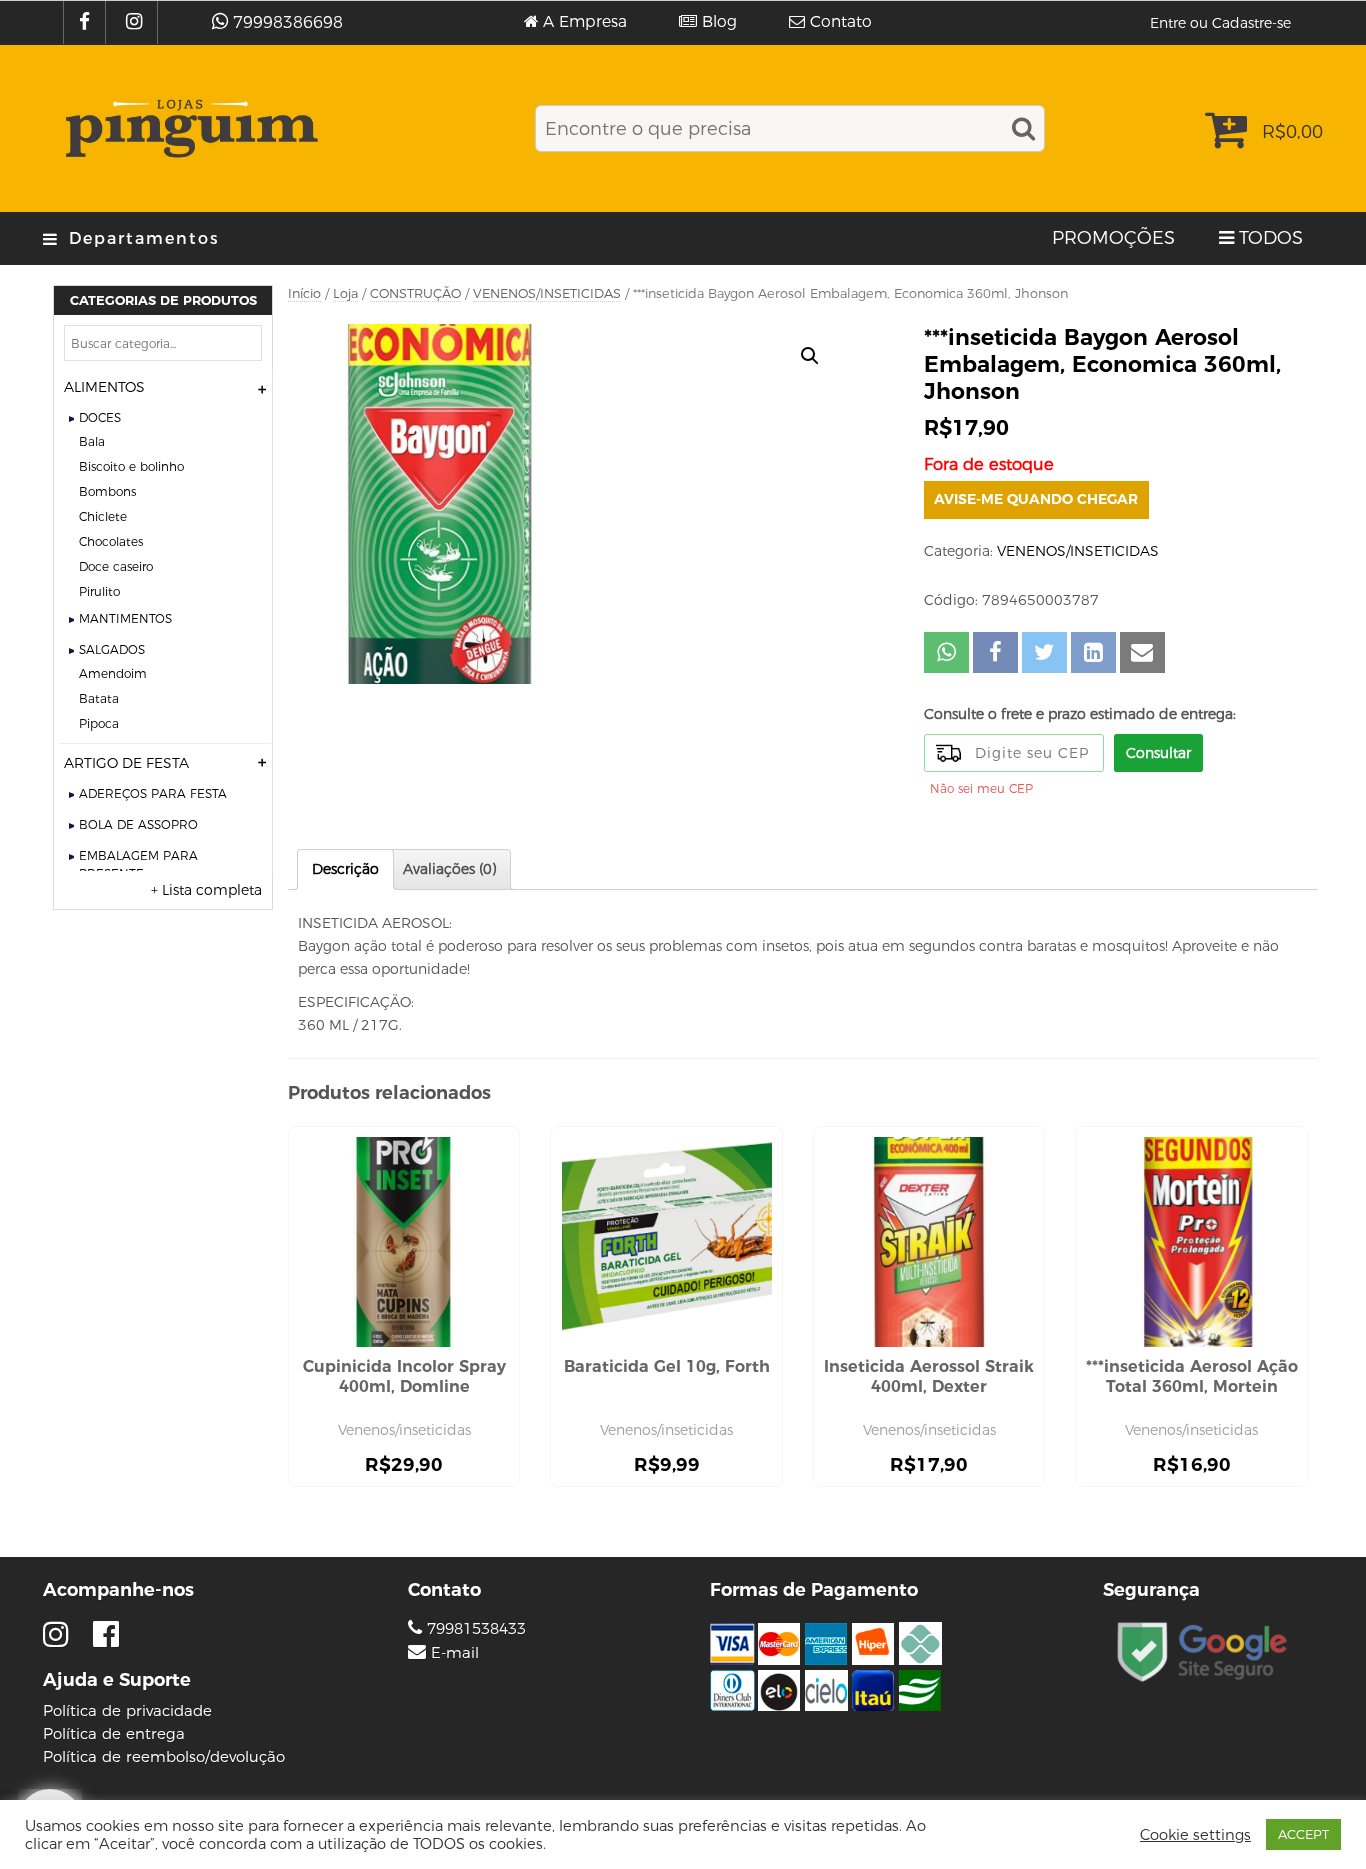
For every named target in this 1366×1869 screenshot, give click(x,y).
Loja (345, 293)
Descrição (345, 869)
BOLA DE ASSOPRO (138, 824)
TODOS (1271, 238)
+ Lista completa (206, 890)
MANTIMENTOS (125, 618)
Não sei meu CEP (981, 788)
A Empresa (585, 22)
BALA (92, 441)
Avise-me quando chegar (1036, 499)
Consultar (1158, 753)
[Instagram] (136, 22)
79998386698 (288, 22)
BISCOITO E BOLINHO (131, 466)
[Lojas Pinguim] (188, 128)
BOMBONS (107, 491)
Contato (841, 22)
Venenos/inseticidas (404, 1430)
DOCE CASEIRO (116, 566)
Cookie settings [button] (1195, 1835)
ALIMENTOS (104, 387)
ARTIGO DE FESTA (126, 763)
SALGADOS (112, 649)
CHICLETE (103, 516)
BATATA (99, 698)
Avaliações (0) (449, 869)
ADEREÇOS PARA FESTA (153, 793)
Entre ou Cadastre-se (1220, 23)
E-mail (455, 1653)
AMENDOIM (113, 673)
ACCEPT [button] (1303, 1834)
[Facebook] (87, 22)
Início (304, 293)
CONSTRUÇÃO (415, 293)
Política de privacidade (127, 1710)
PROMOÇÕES (1113, 238)
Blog (719, 22)
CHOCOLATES (111, 541)
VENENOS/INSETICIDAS (547, 293)
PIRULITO (99, 591)
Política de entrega (114, 1733)
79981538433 (474, 1628)
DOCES (100, 417)
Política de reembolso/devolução (164, 1756)
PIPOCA (99, 723)
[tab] (345, 869)
